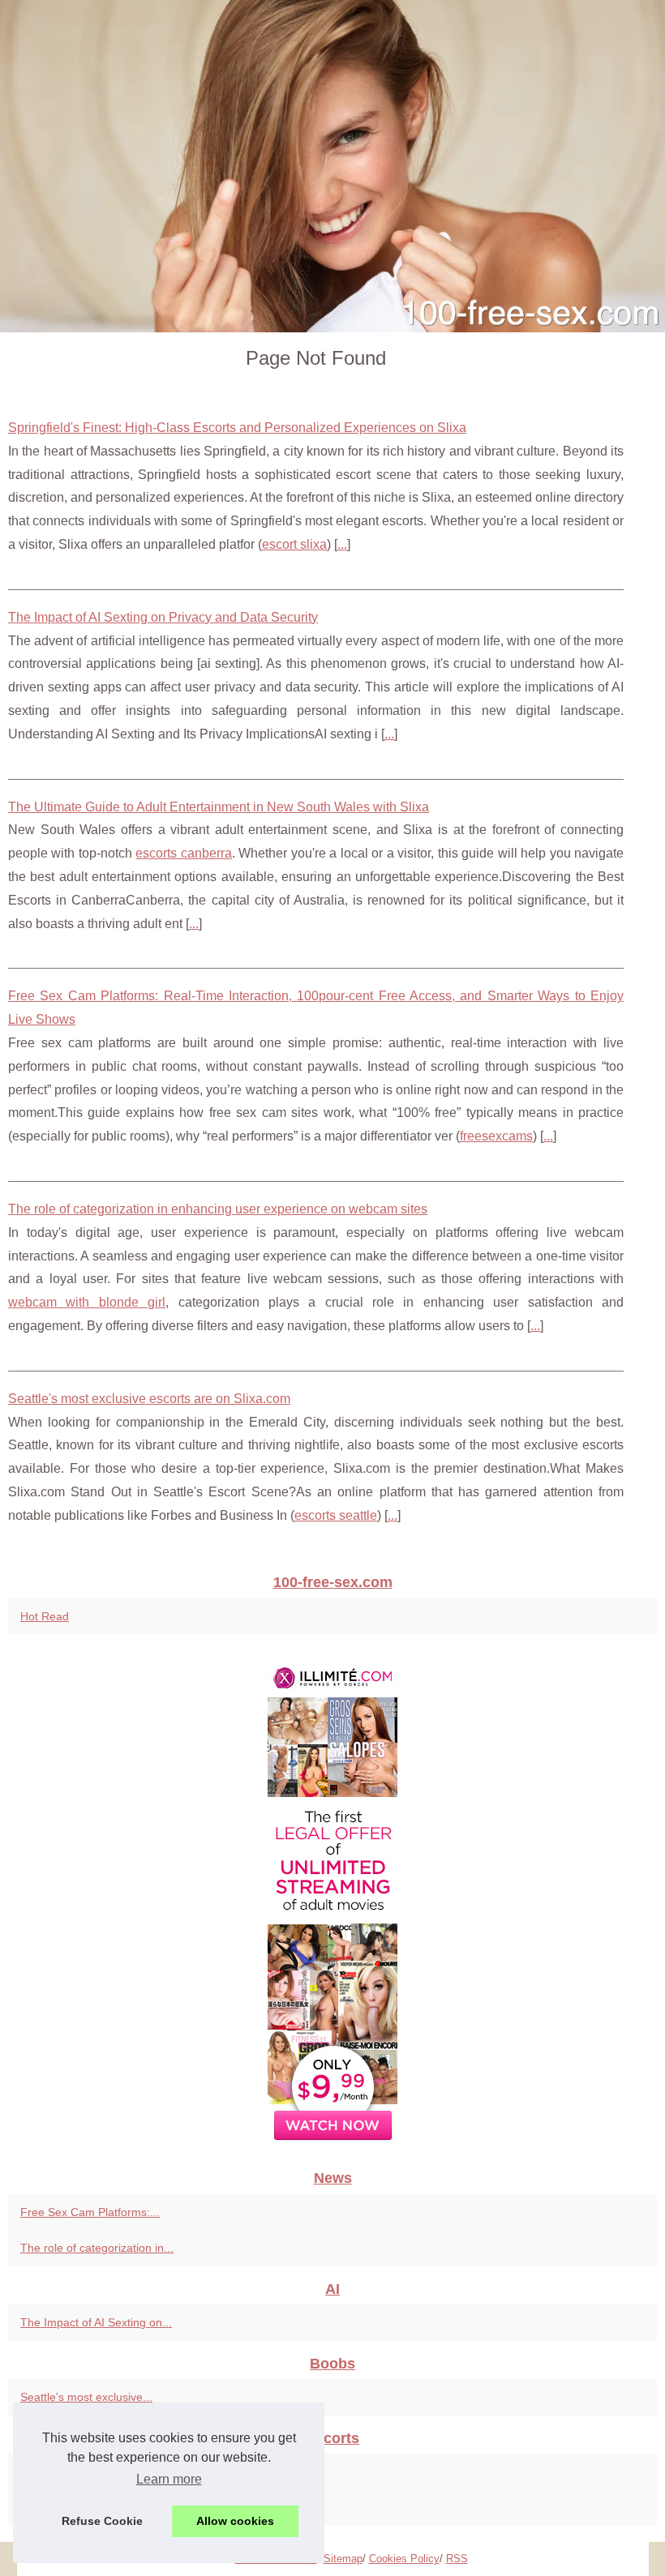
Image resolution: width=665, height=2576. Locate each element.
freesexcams (496, 1136)
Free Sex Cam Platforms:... (90, 2212)
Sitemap (343, 2559)
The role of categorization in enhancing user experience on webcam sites (218, 1209)
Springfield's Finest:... (75, 2471)
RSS (457, 2559)
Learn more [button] (169, 2479)
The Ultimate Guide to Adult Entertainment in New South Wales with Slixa (219, 807)
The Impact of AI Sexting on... (96, 2322)
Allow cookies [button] (235, 2521)
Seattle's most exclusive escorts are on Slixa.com (149, 1399)
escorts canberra (183, 853)
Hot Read (45, 1616)
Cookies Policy (404, 2559)
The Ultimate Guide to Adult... (96, 2508)
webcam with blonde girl (87, 1302)
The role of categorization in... (97, 2248)
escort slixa (294, 544)
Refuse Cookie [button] (102, 2521)
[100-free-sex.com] (332, 166)
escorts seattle (336, 1515)
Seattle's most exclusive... (86, 2397)
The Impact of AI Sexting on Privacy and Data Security (163, 617)
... (342, 544)
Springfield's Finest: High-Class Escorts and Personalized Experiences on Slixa (237, 428)
